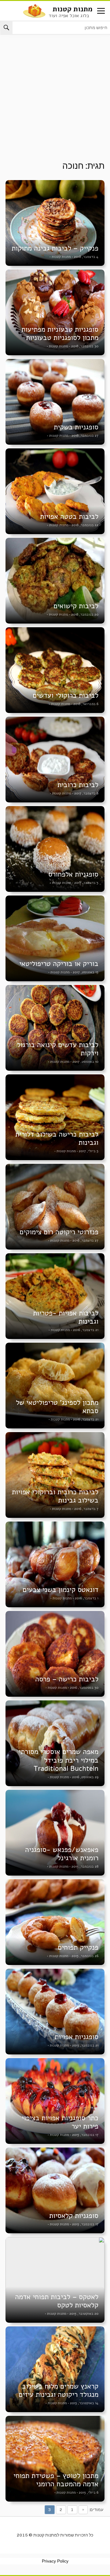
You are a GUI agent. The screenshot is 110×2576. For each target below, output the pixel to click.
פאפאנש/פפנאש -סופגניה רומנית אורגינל (62, 1854)
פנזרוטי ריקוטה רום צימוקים (59, 1232)
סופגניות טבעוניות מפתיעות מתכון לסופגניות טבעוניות (60, 334)
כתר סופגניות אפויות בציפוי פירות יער (60, 2122)
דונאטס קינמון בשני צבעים (61, 1590)
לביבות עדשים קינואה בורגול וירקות (58, 1049)
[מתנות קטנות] (34, 10)
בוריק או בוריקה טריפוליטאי (59, 964)
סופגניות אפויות (77, 2037)
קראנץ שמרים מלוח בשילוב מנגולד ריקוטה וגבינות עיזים (59, 2390)
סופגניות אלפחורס (73, 874)
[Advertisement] (55, 103)
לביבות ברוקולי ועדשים (66, 695)
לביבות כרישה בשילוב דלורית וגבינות (57, 1138)
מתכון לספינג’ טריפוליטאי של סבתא (57, 1407)
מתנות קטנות (72, 9)
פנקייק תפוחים (78, 1947)
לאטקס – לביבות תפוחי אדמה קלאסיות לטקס (57, 2301)
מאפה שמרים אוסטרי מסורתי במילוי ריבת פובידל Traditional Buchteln (59, 1760)
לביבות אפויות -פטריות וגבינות (66, 1317)
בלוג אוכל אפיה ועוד (69, 15)
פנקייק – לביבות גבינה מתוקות (55, 248)
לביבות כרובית (78, 785)
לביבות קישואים (76, 606)
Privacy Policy (55, 2561)
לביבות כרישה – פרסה (67, 1679)
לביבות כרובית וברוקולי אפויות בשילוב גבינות (55, 1496)
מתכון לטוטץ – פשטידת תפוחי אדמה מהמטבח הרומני (56, 2480)
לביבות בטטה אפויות (69, 517)
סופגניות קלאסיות (74, 2216)
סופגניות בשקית (76, 427)
